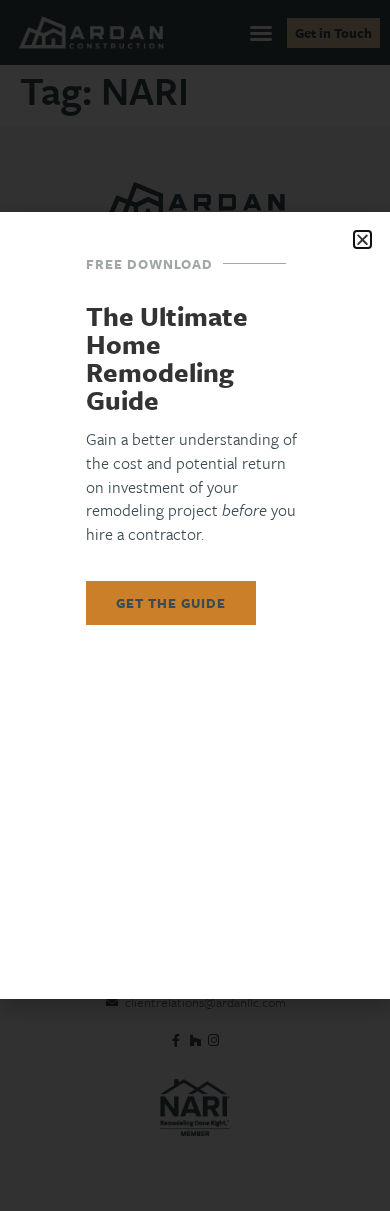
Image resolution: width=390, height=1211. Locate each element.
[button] (362, 239)
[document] (195, 605)
